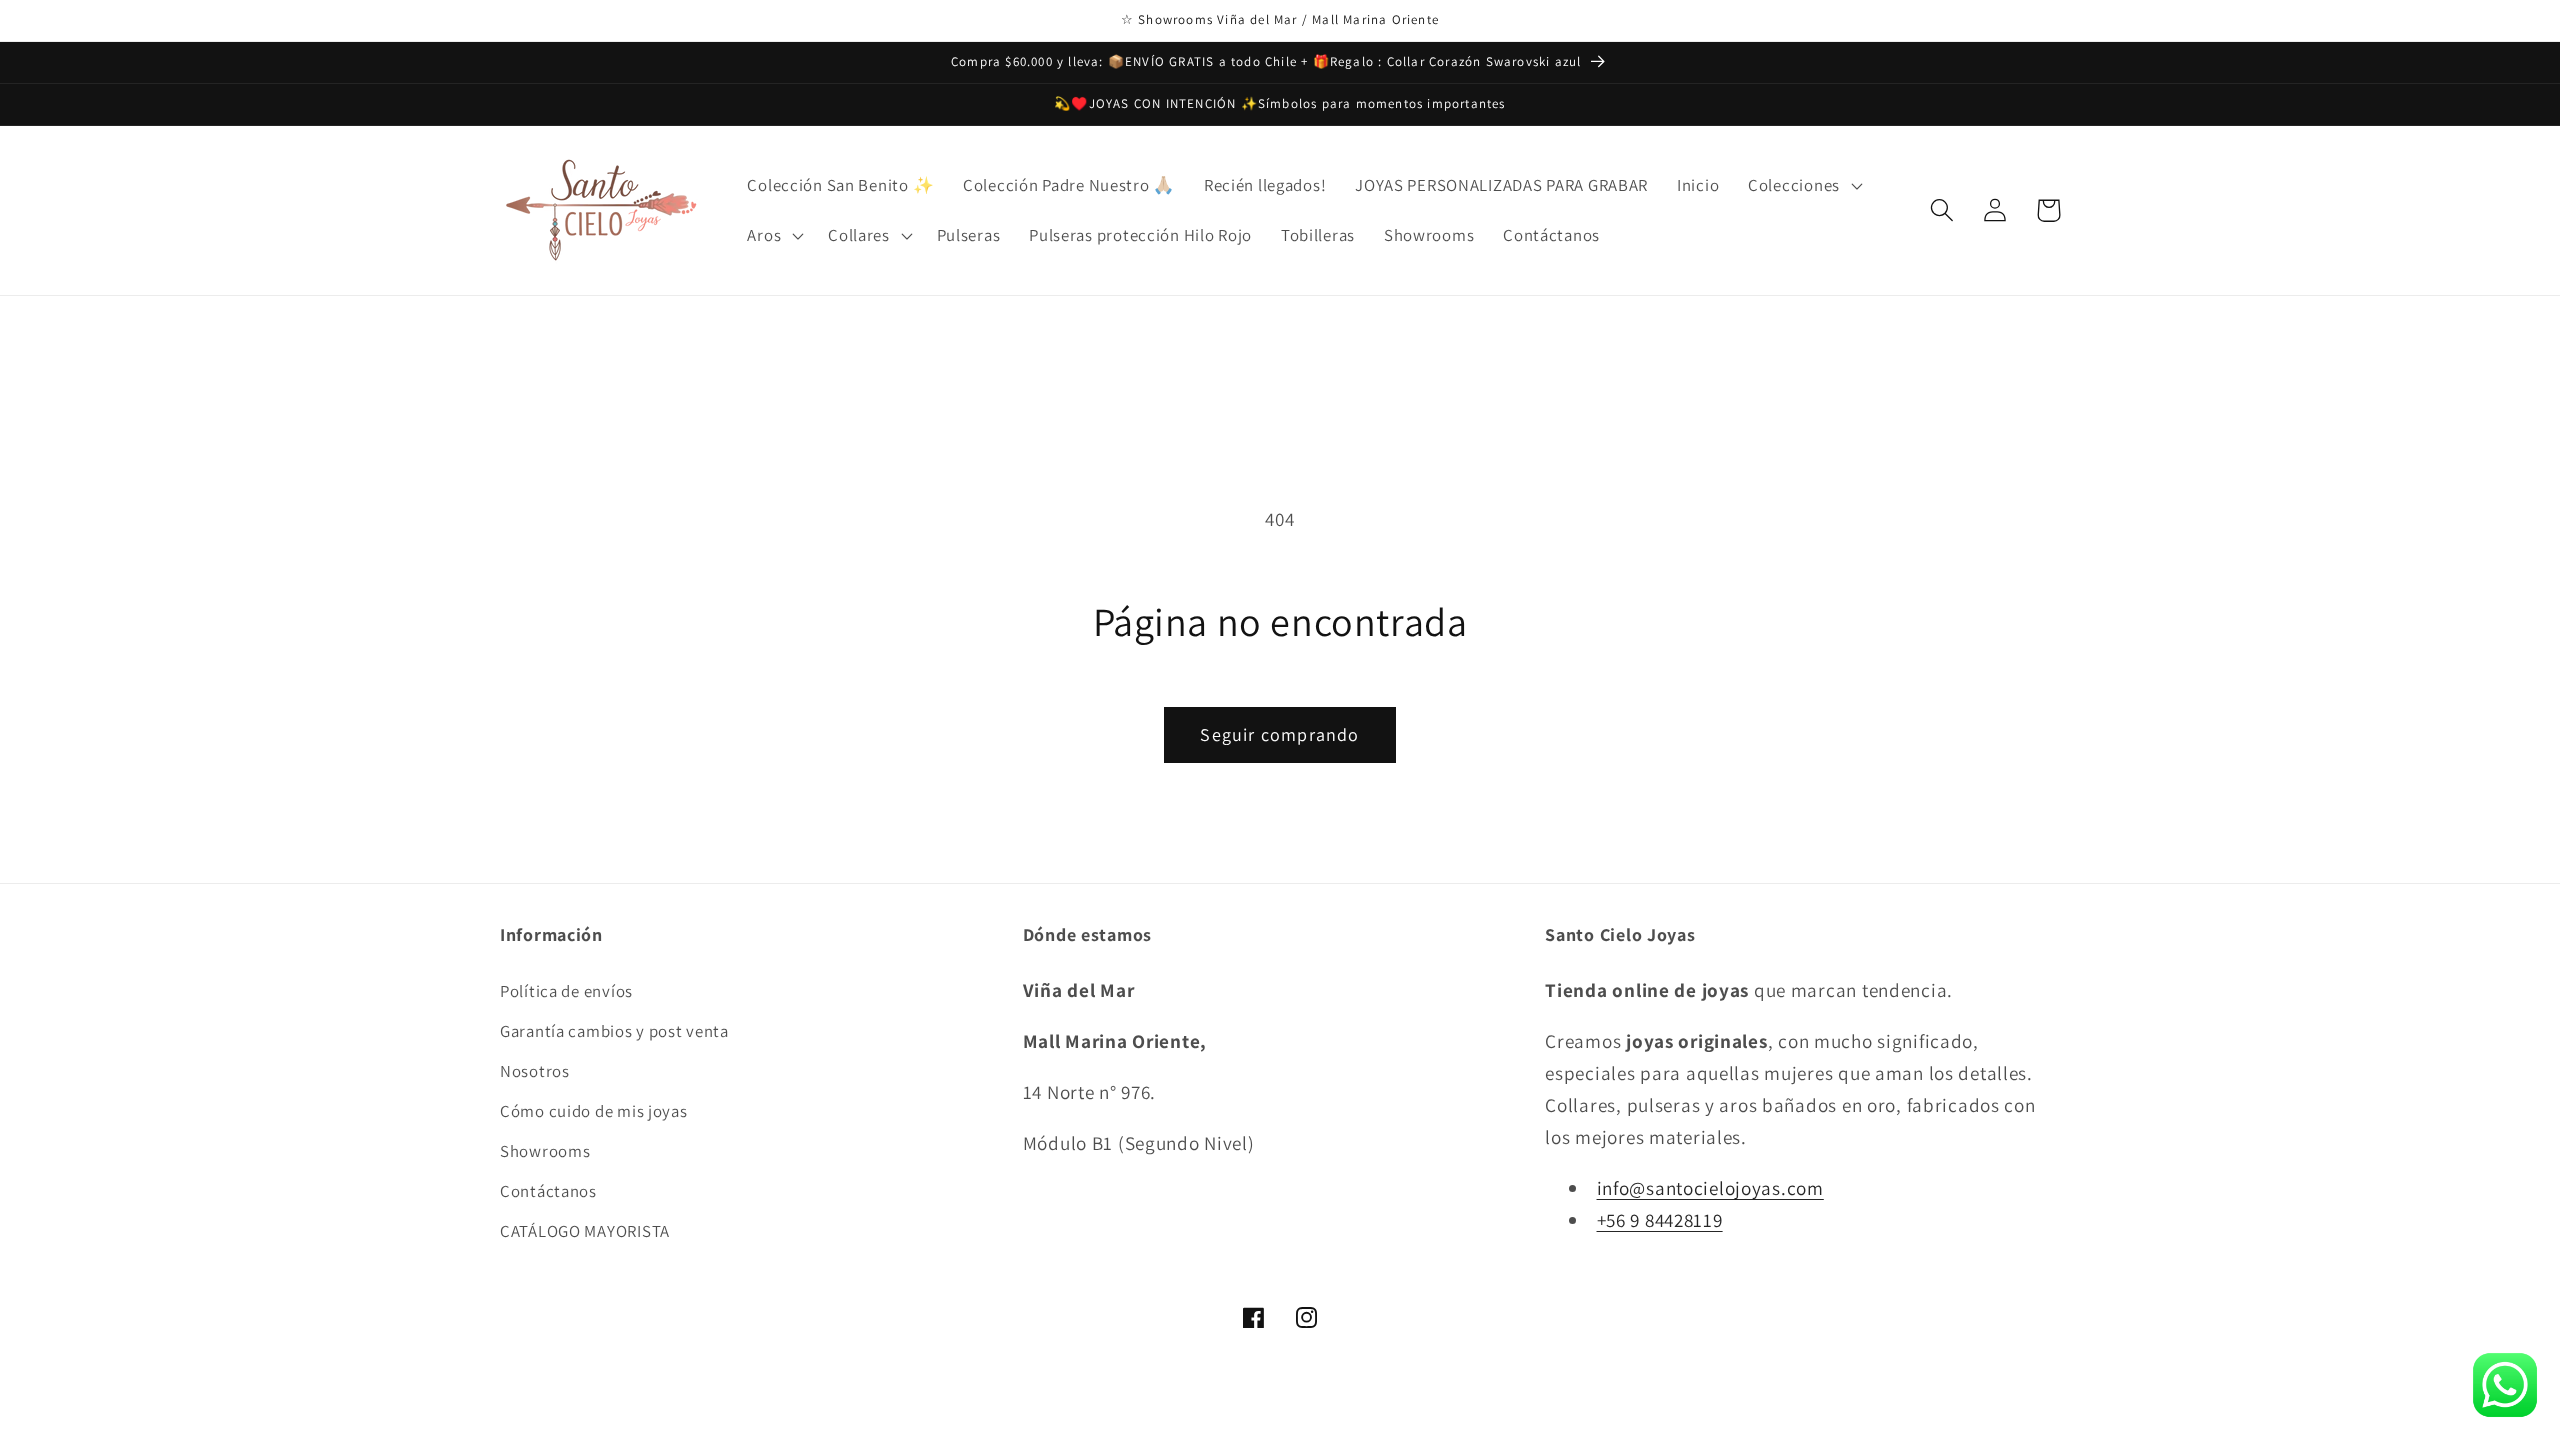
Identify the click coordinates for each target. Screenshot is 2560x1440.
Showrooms (545, 1151)
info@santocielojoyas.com (1710, 1188)
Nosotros (535, 1071)
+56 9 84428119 (1660, 1220)
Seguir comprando (1279, 734)
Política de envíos (566, 991)
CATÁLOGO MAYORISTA (585, 1231)
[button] (1803, 185)
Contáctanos (548, 1191)
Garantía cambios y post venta (614, 1031)
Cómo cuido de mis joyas (594, 1111)
